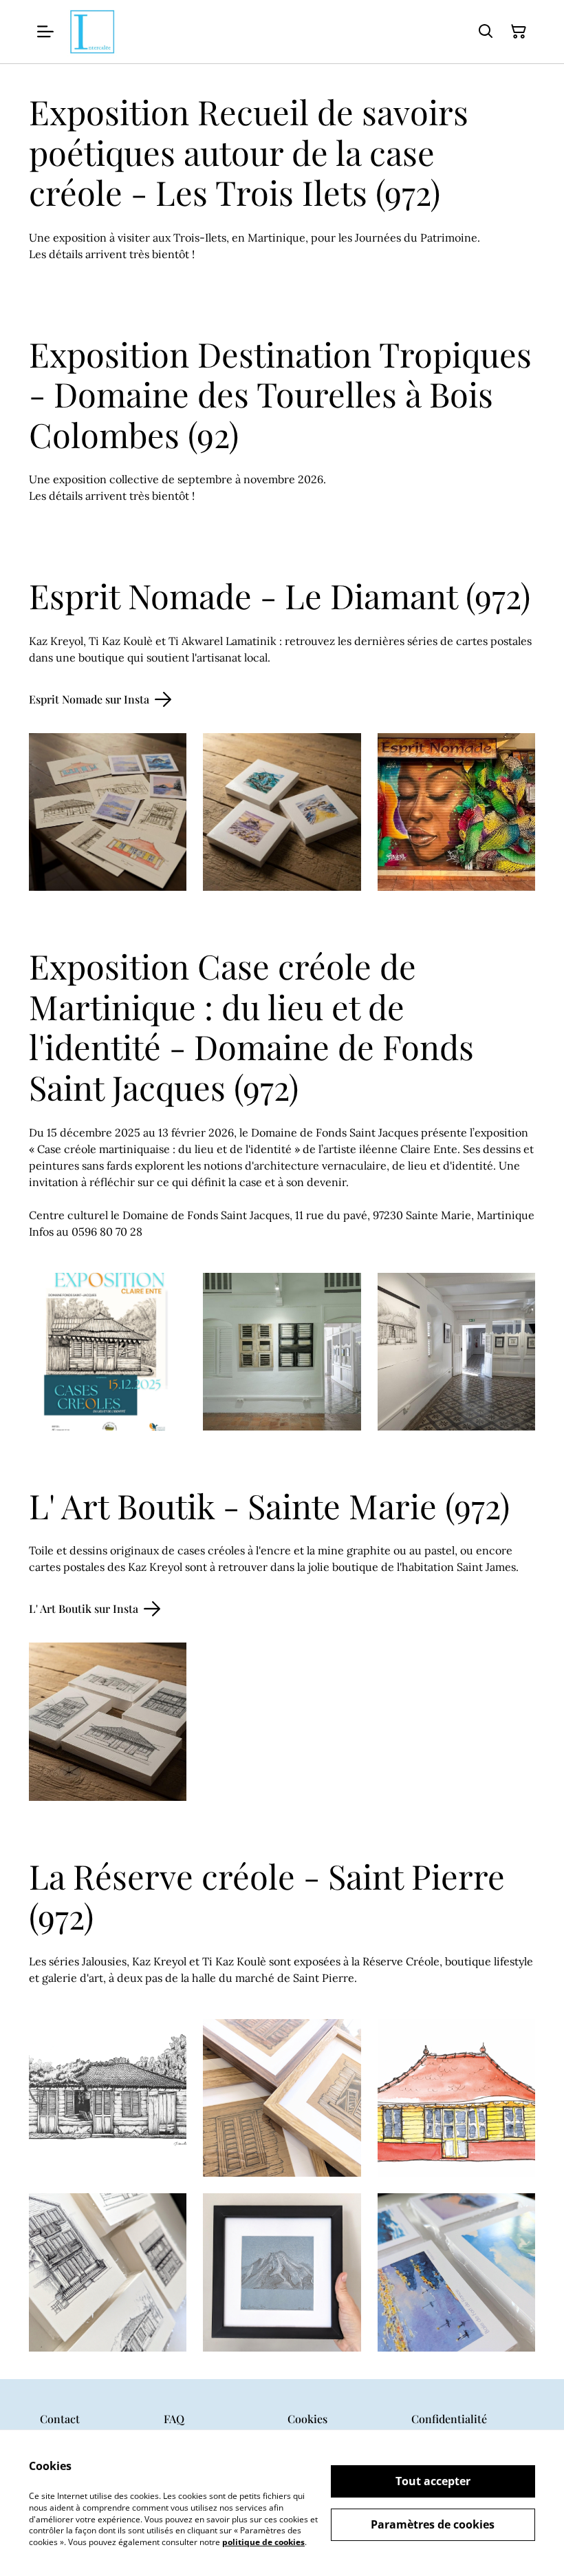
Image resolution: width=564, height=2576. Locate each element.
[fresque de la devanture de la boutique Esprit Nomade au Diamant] (456, 812)
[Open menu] (45, 32)
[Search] (486, 32)
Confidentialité (449, 2419)
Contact (60, 2419)
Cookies (307, 2419)
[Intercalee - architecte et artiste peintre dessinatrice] (92, 32)
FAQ (174, 2419)
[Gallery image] (108, 1721)
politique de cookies (263, 2542)
